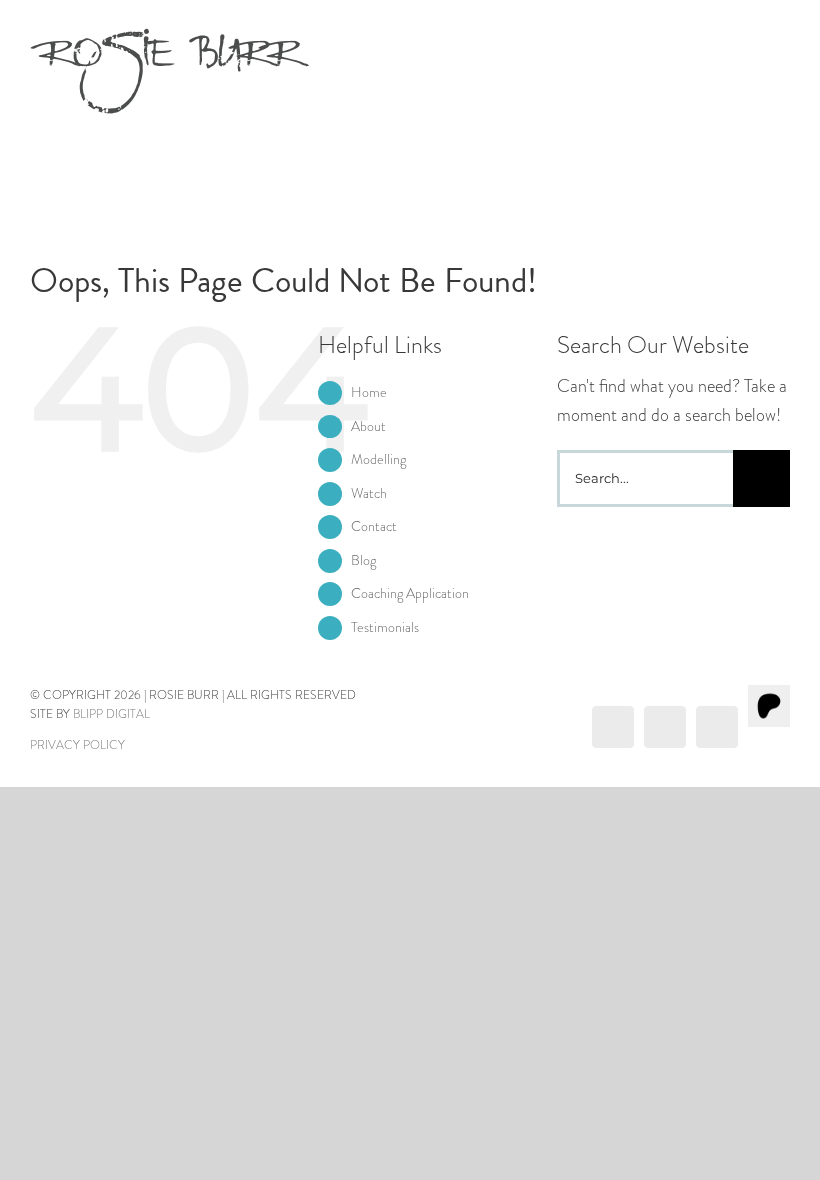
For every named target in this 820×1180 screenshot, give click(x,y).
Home (369, 392)
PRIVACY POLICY (77, 745)
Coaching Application (410, 593)
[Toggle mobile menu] (782, 42)
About (368, 426)
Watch (369, 493)
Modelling (378, 459)
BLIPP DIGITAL (111, 714)
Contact (374, 526)
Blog (363, 560)
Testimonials (385, 627)
